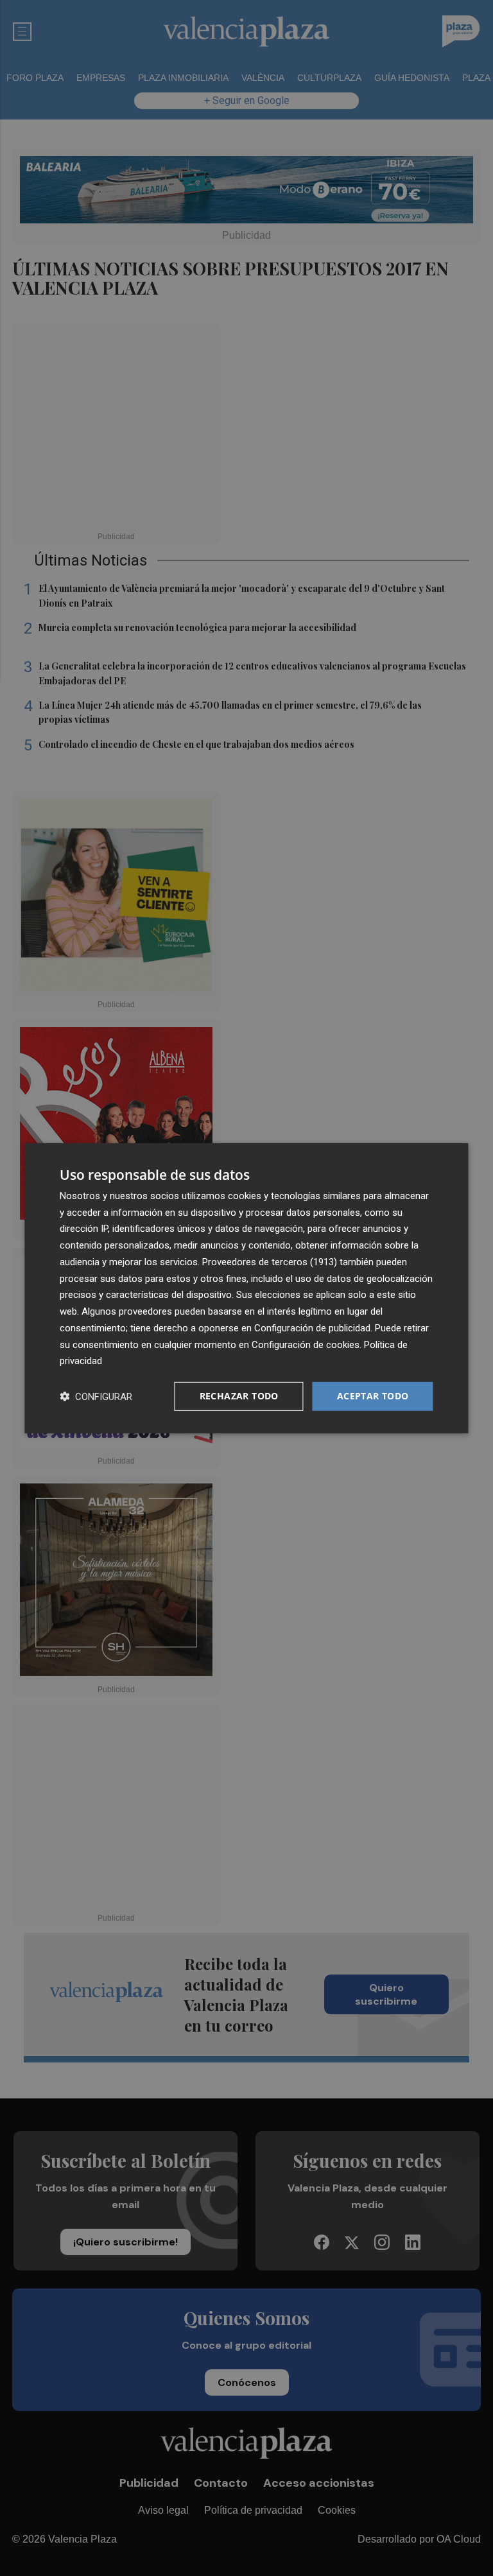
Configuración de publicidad (312, 1328)
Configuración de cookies (306, 1344)
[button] (96, 1396)
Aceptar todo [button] (373, 1396)
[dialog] (246, 1288)
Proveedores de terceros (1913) (270, 1262)
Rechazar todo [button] (239, 1396)
